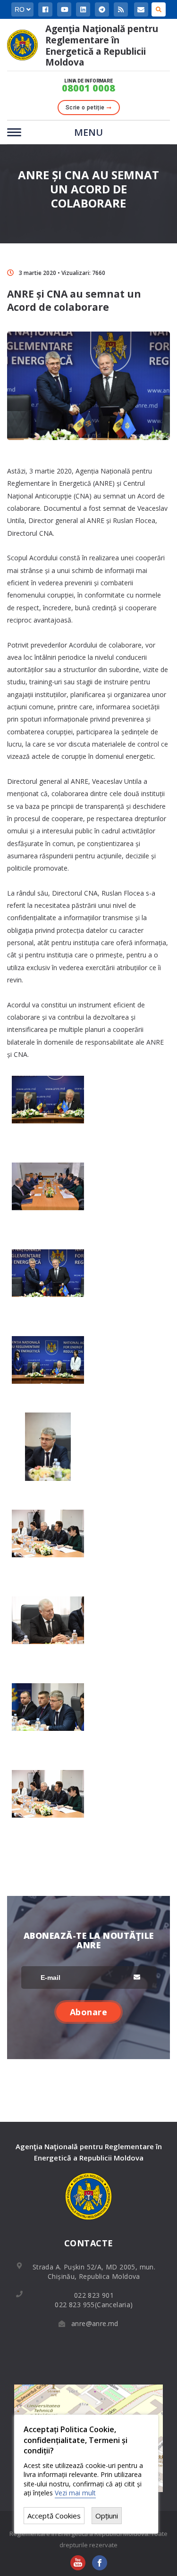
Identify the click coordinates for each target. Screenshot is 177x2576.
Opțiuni (107, 2516)
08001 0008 (88, 88)
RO (21, 9)
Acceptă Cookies (54, 2516)
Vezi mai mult (75, 2493)
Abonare (89, 2012)
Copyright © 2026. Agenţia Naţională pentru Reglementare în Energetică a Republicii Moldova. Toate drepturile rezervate (88, 2534)
